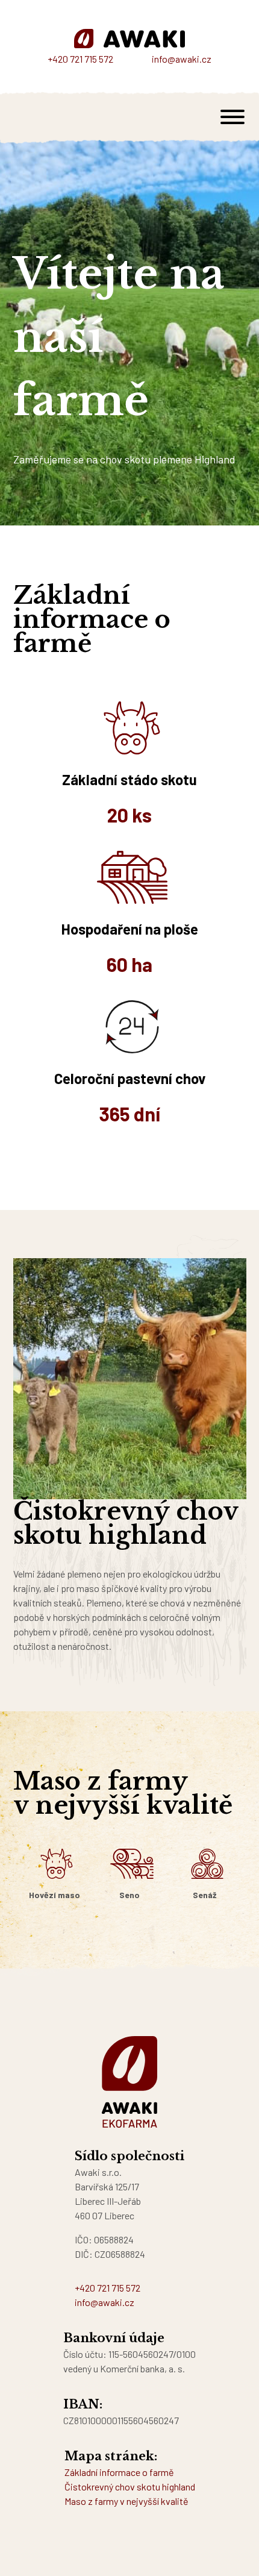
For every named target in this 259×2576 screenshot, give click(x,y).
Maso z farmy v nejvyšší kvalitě (126, 2501)
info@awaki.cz (182, 59)
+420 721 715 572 (80, 59)
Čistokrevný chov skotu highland (130, 2487)
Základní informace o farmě (119, 2472)
